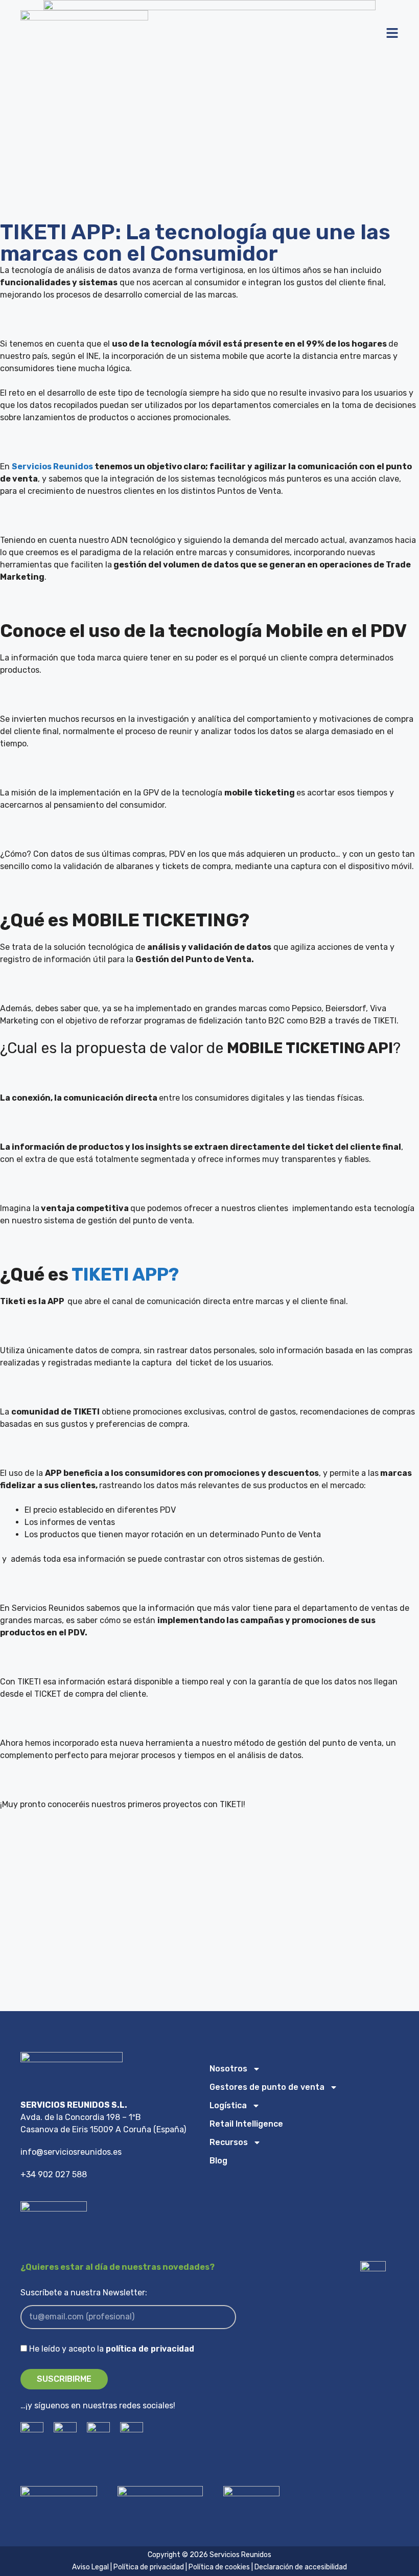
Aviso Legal (91, 2567)
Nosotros (228, 2069)
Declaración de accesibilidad (301, 2567)
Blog (218, 2161)
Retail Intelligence (246, 2124)
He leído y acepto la (112, 2349)
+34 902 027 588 (54, 2174)
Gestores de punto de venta (267, 2087)
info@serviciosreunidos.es (71, 2152)
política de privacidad (150, 2349)
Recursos (229, 2142)
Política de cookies (219, 2567)
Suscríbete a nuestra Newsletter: (84, 2293)
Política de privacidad (149, 2567)
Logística (228, 2105)
